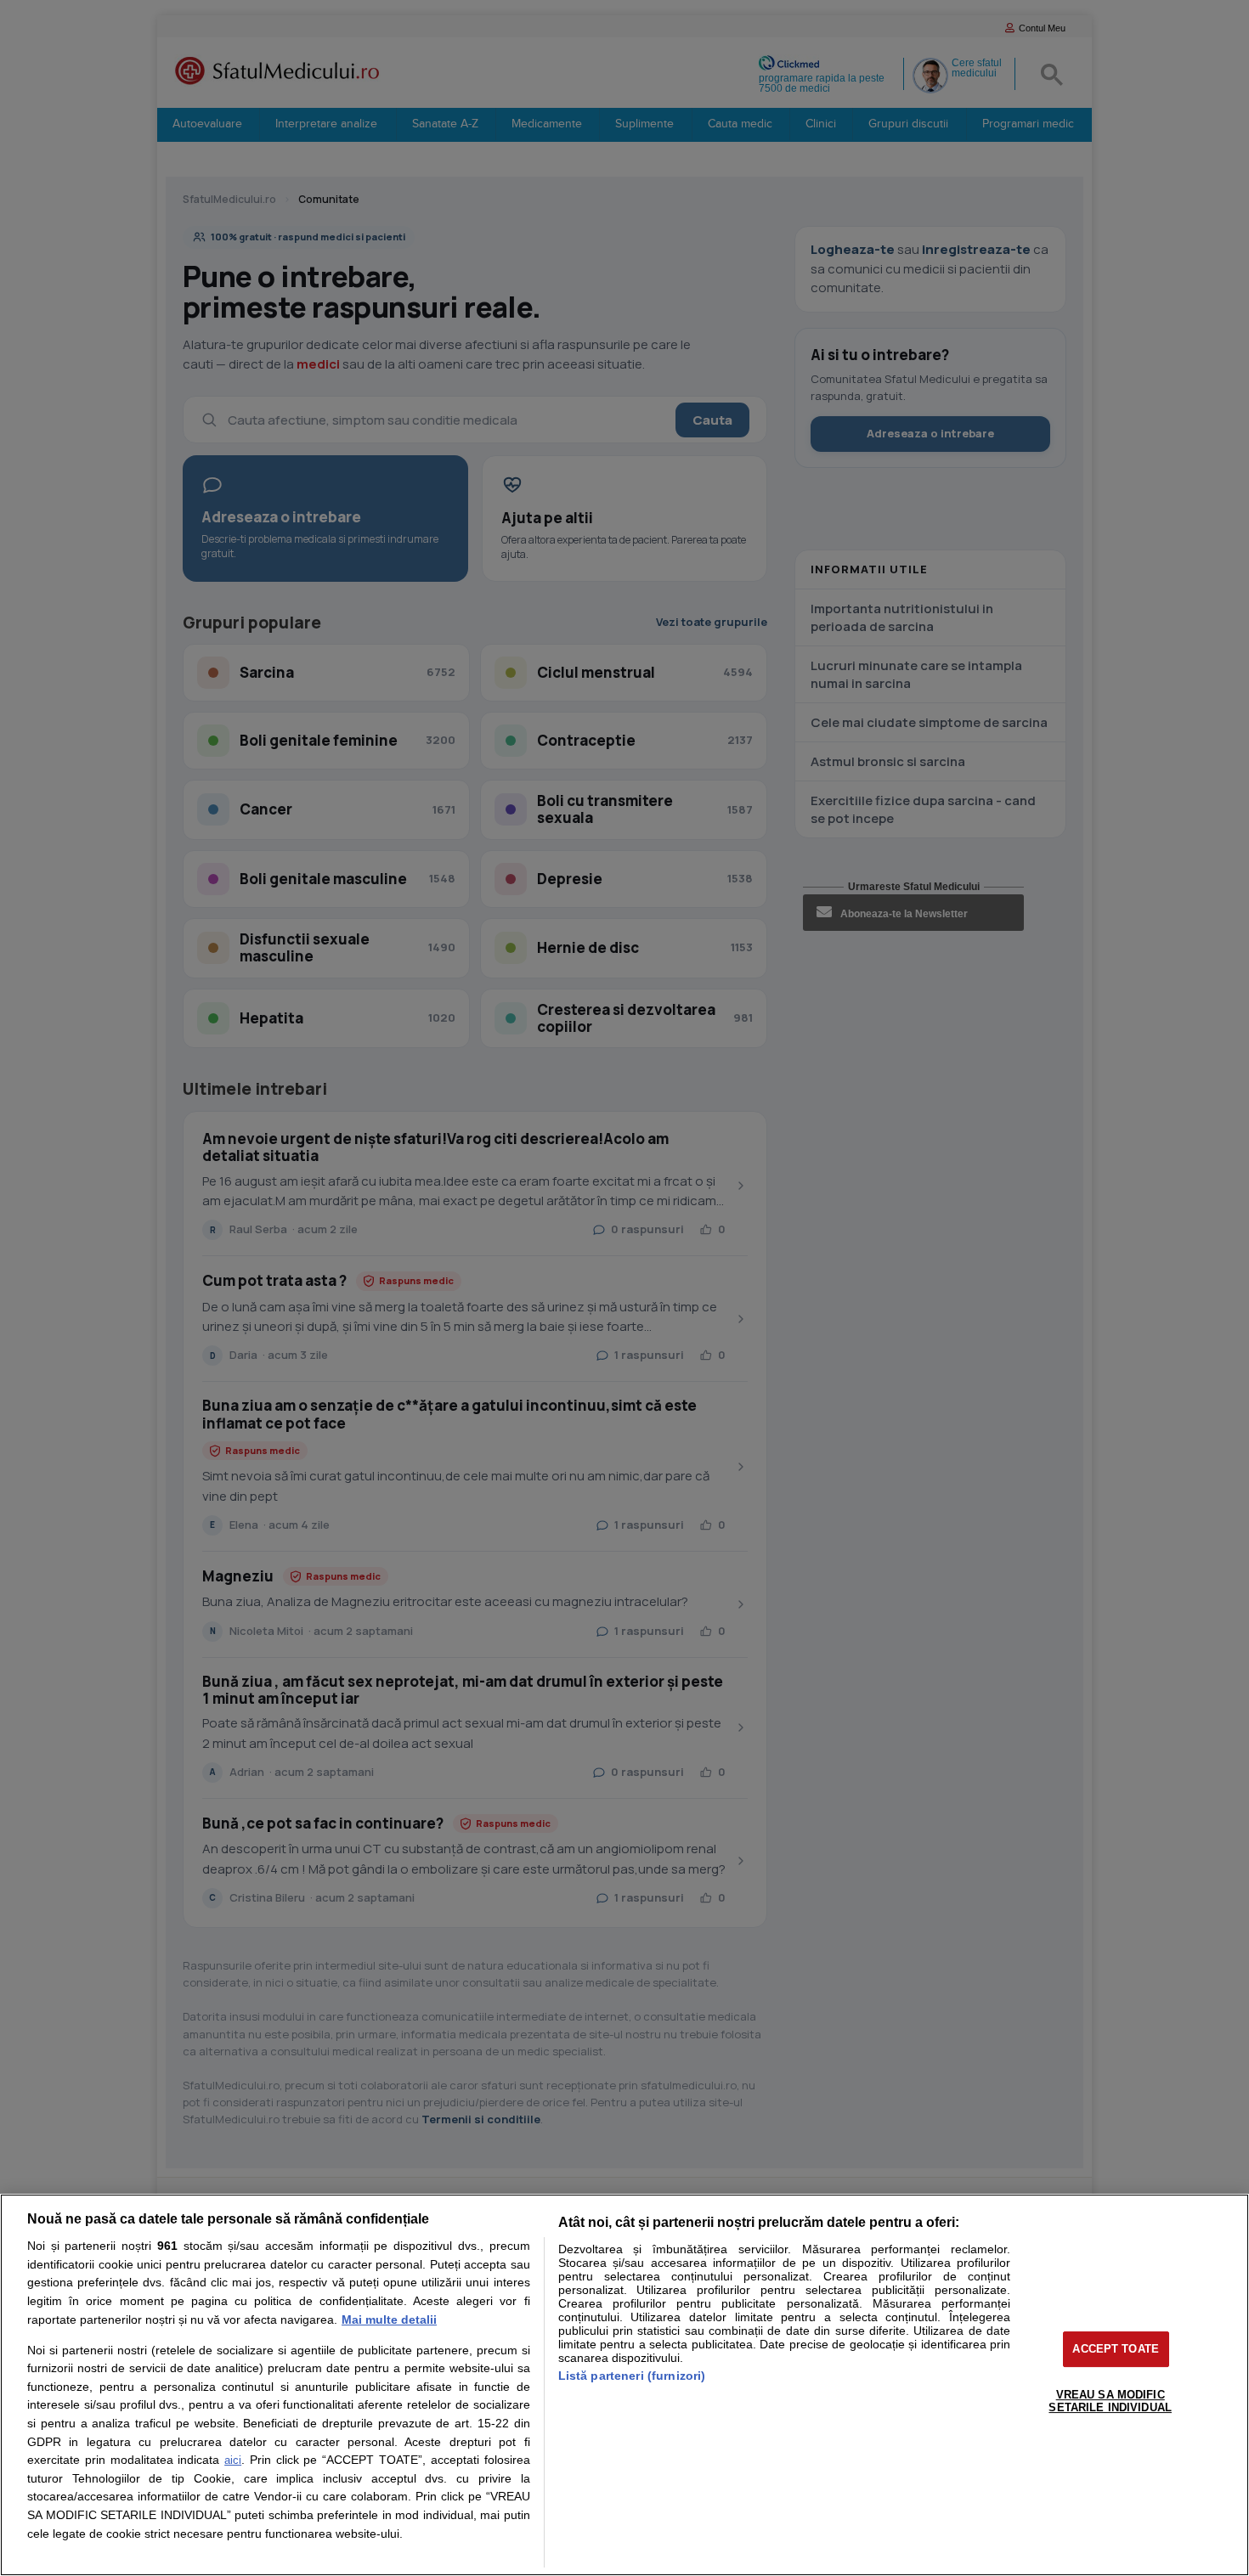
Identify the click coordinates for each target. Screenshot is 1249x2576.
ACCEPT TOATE (1116, 2349)
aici (233, 2460)
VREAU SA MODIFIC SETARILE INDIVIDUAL (1110, 2401)
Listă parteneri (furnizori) (632, 2376)
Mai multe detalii (389, 2320)
